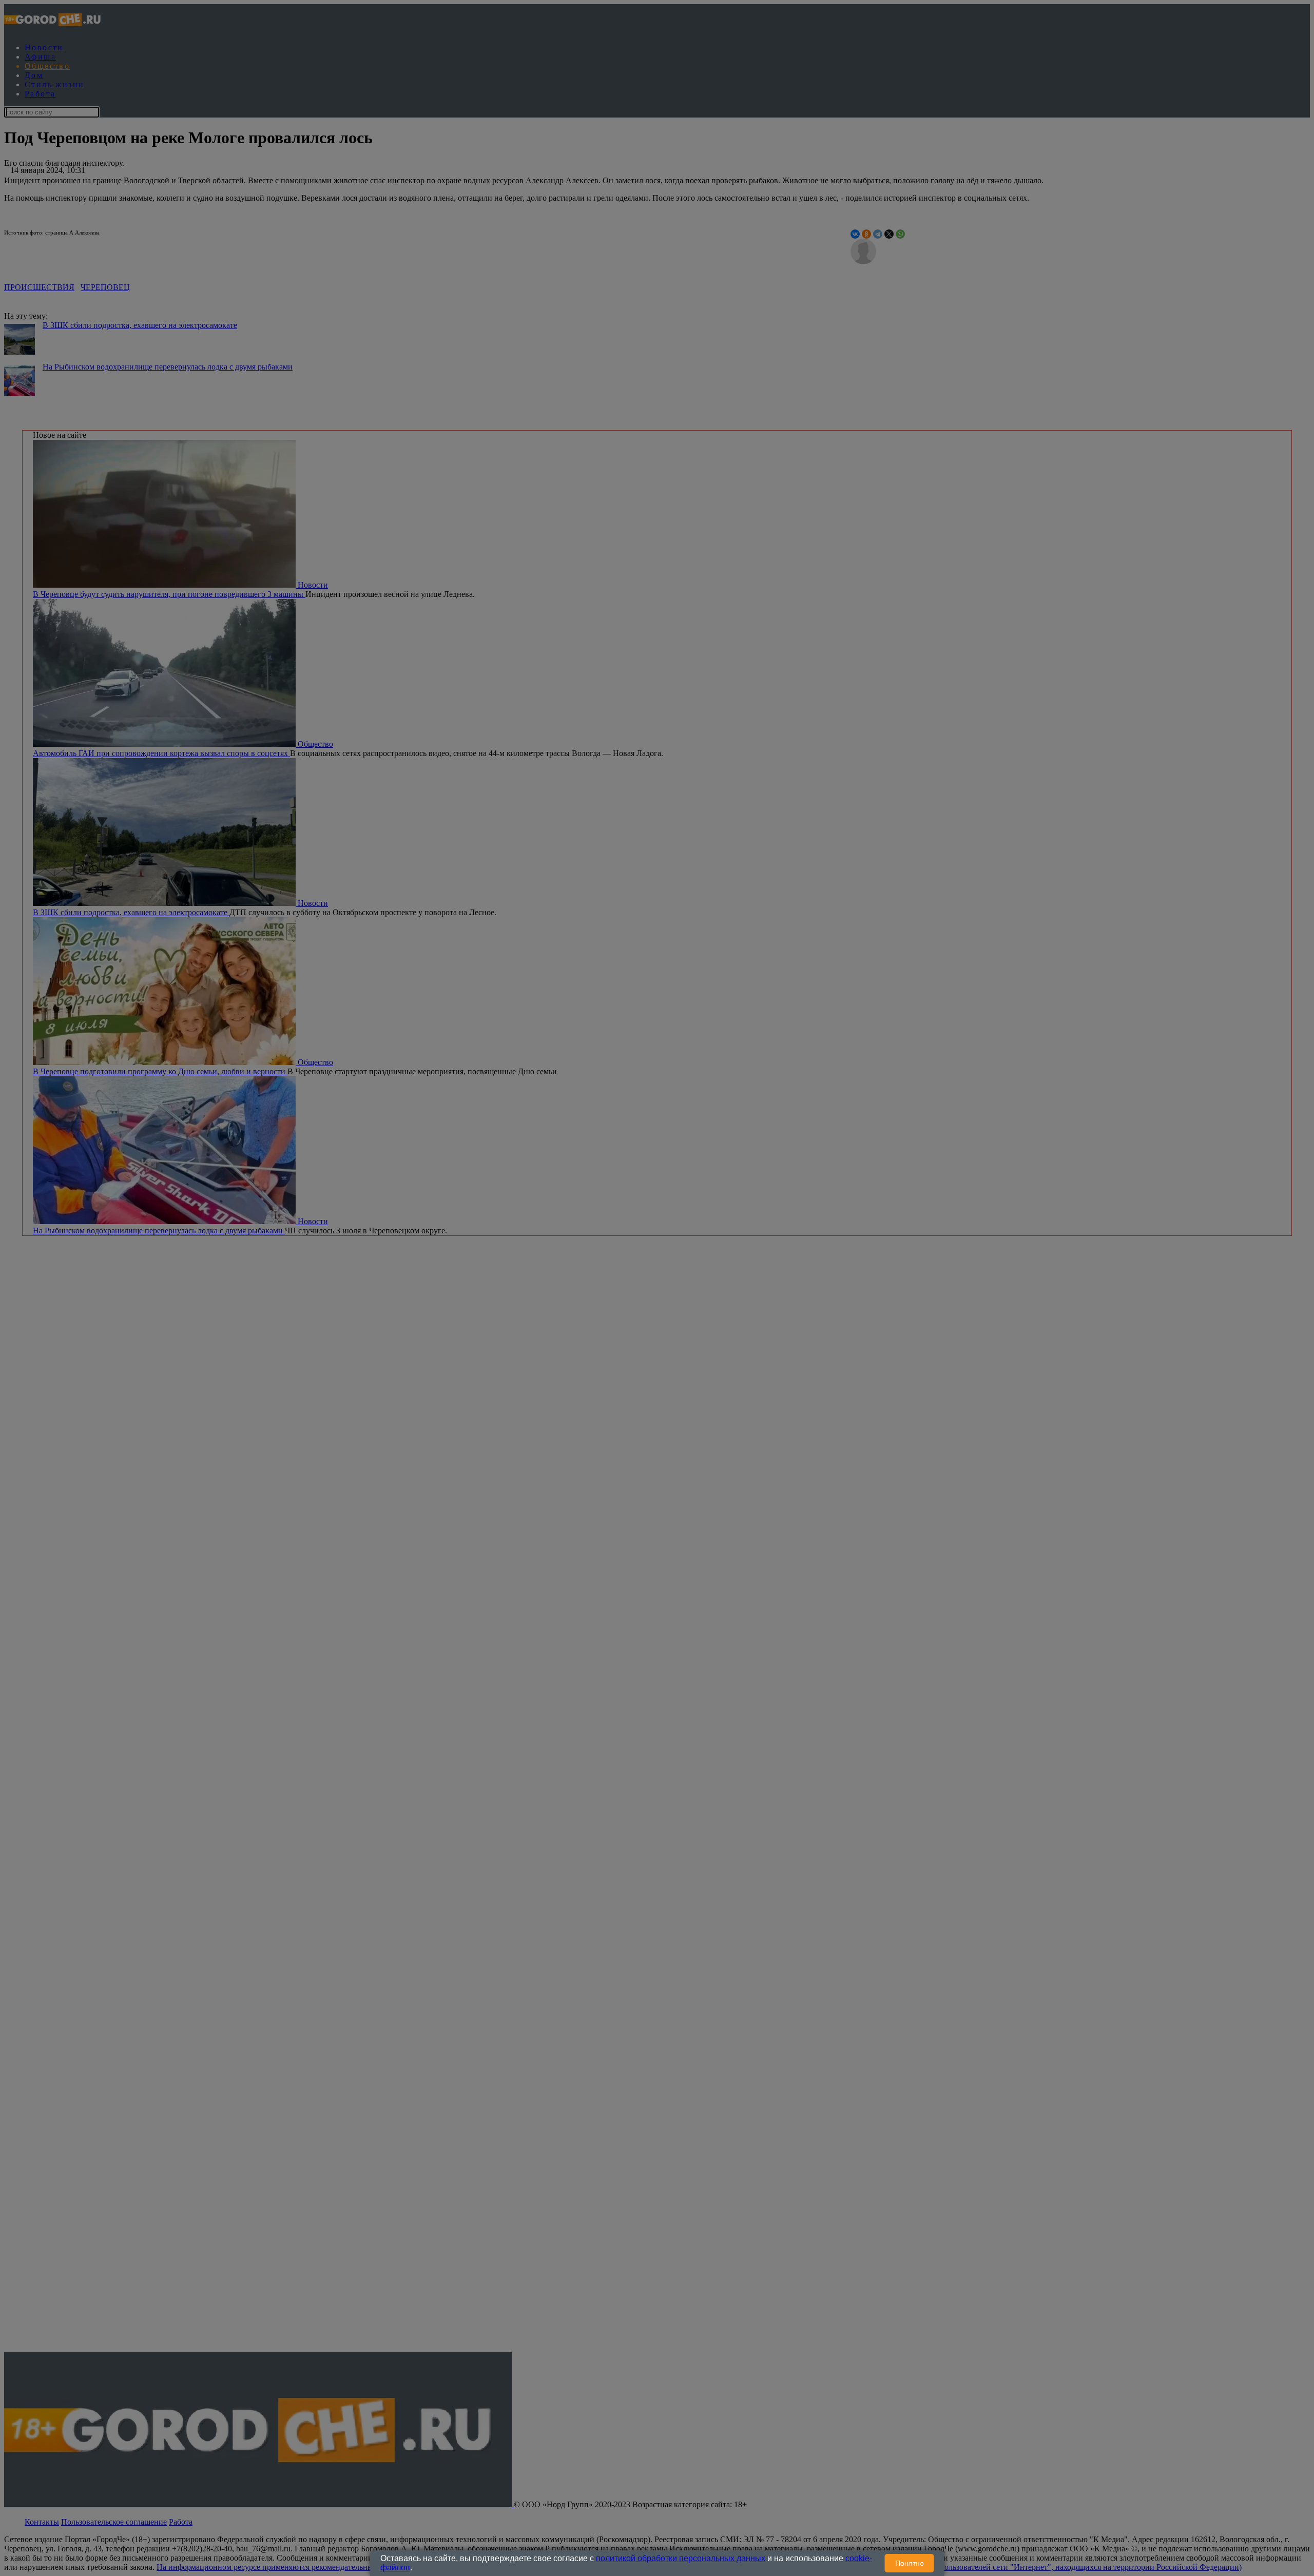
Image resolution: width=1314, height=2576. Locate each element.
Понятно (910, 2563)
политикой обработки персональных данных (681, 2558)
